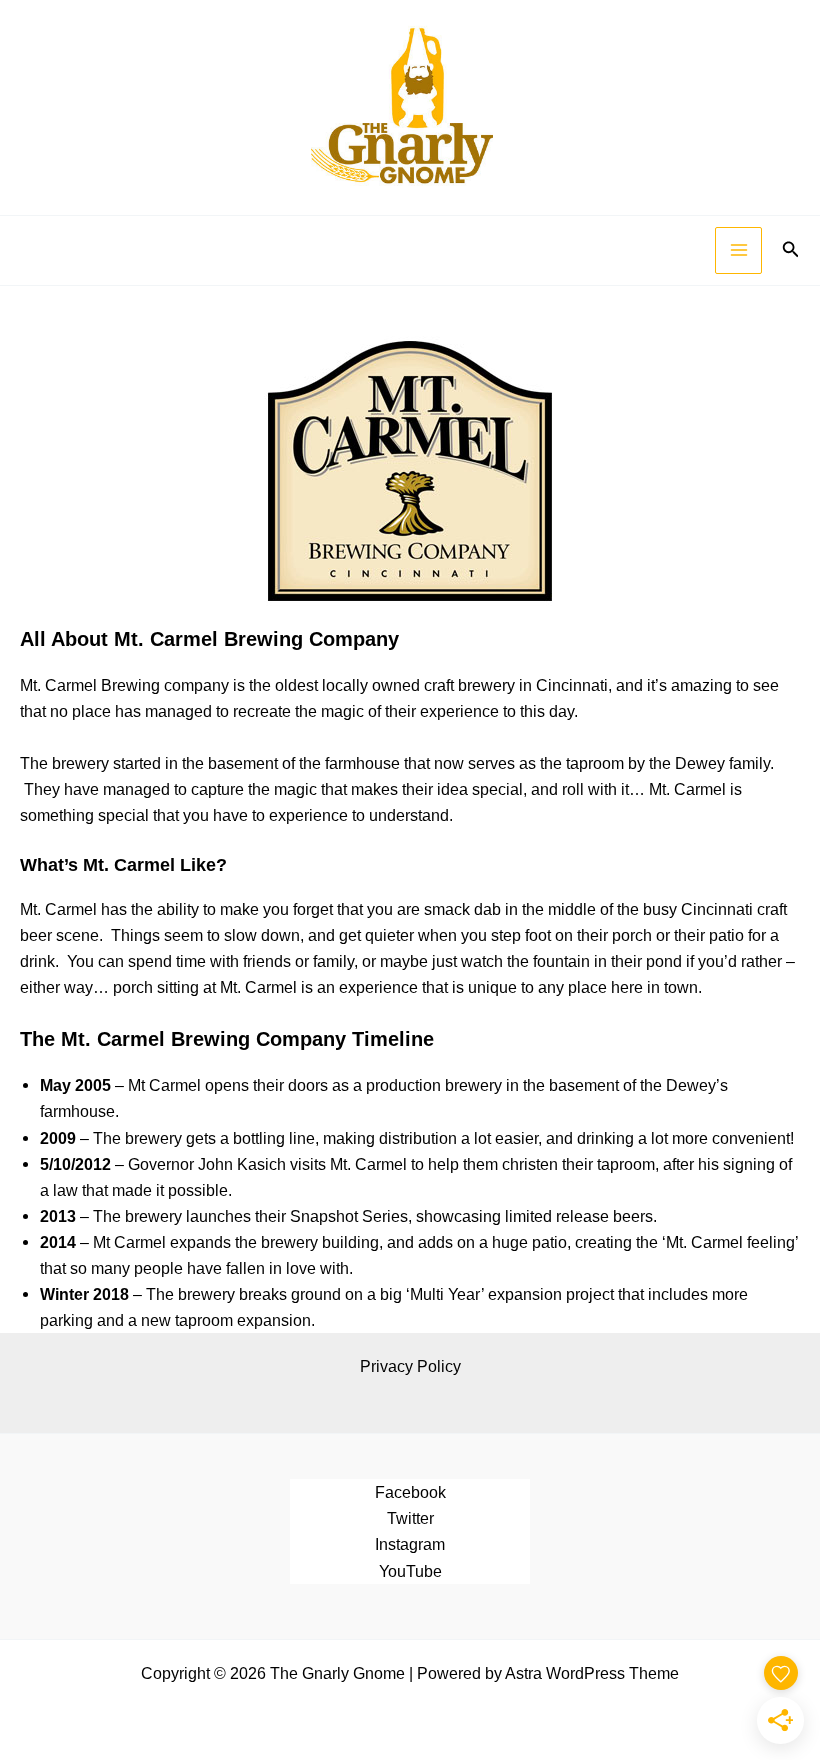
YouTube (410, 1571)
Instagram (410, 1544)
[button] (791, 250)
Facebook (410, 1492)
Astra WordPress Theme (592, 1673)
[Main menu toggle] (738, 250)
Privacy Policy (410, 1366)
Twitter (410, 1518)
